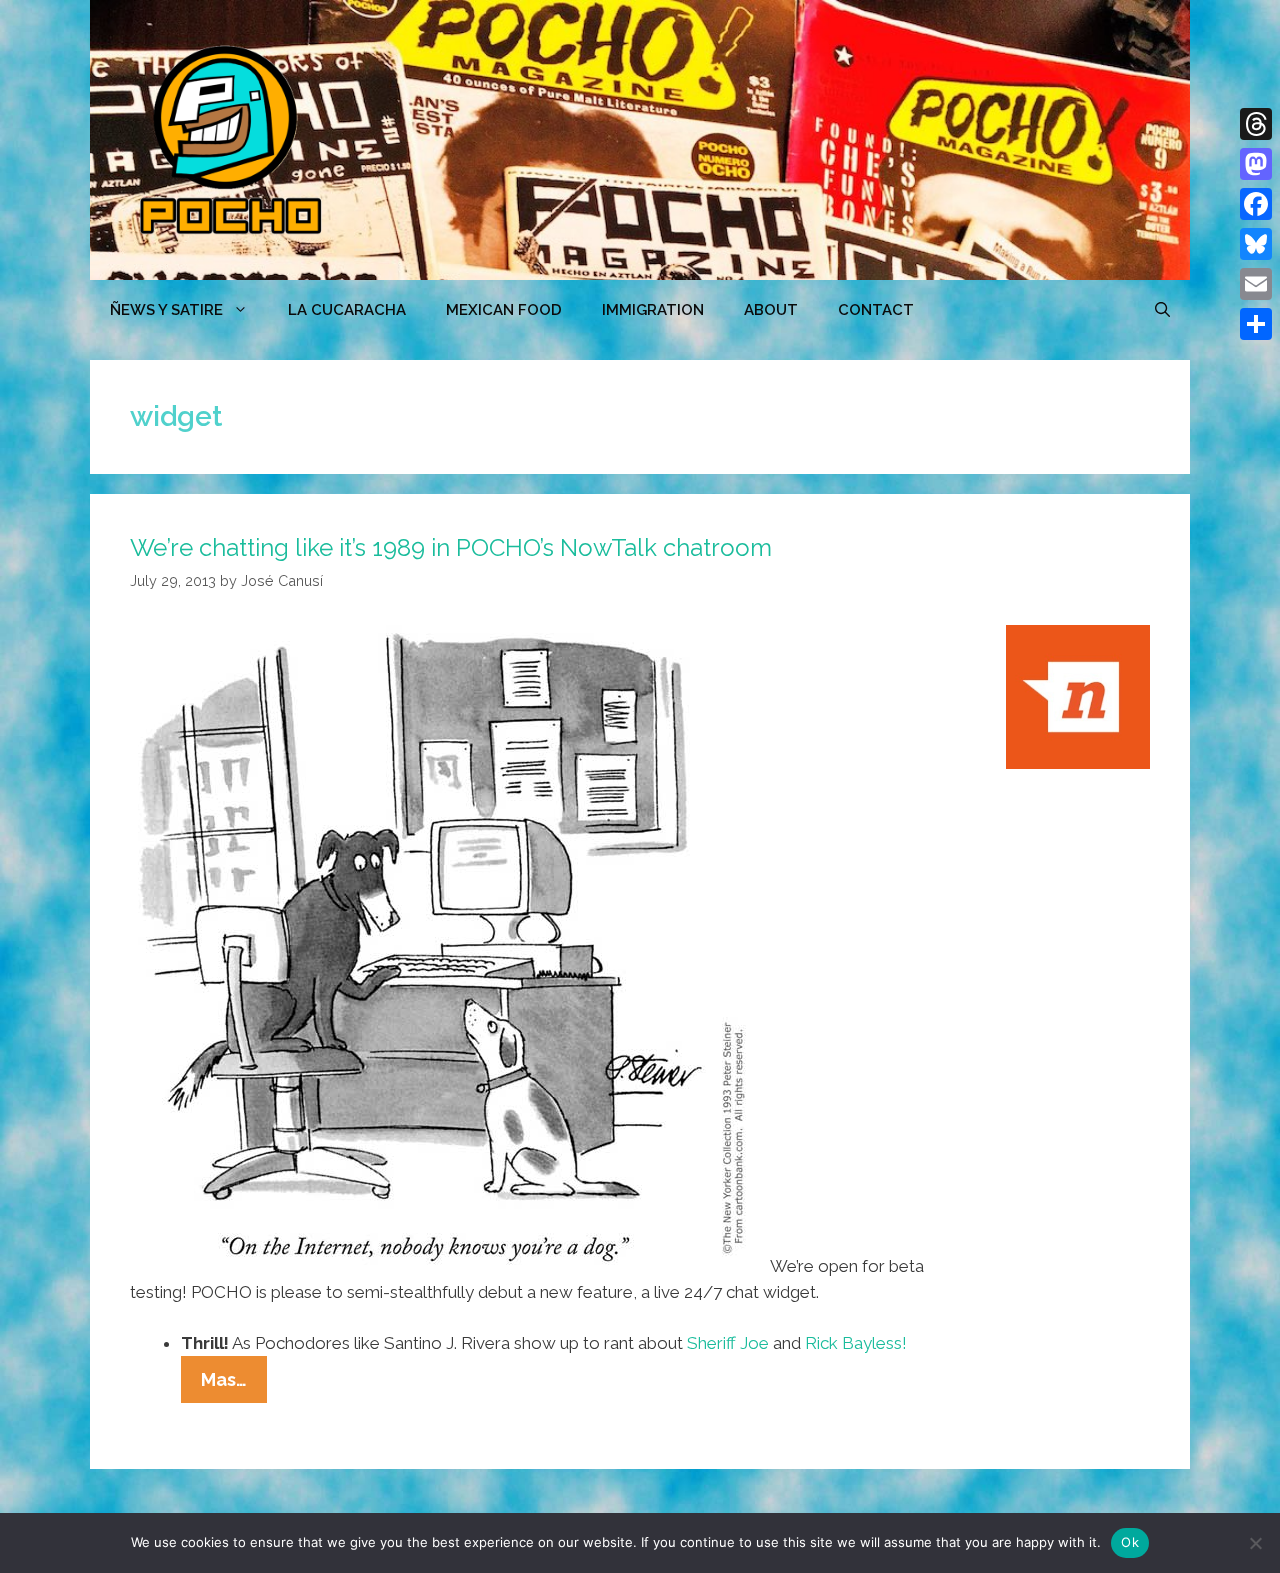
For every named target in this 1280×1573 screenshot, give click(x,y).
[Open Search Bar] (1162, 310)
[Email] (1256, 284)
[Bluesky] (1256, 244)
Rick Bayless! (856, 1343)
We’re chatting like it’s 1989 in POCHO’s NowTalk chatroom (451, 547)
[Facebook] (1256, 204)
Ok (1130, 1542)
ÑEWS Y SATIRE (166, 310)
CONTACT (876, 310)
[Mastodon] (1256, 164)
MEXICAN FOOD (504, 310)
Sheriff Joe (728, 1343)
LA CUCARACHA (347, 310)
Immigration (653, 310)
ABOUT (771, 310)
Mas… (234, 1385)
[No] (1255, 1543)
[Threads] (1256, 124)
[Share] (1256, 324)
